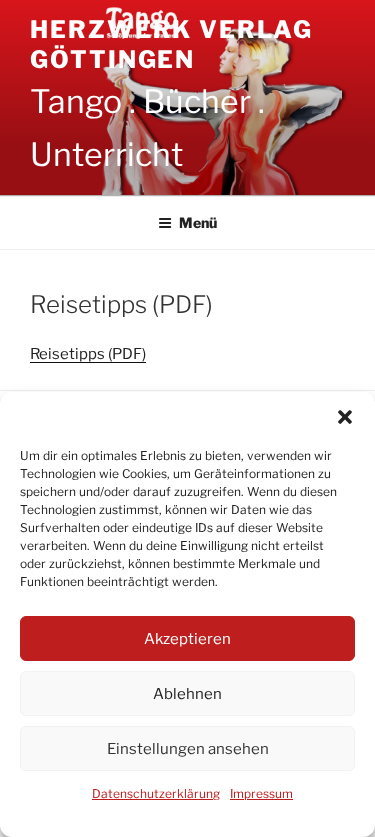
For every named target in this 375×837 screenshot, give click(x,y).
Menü (198, 222)
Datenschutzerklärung (156, 793)
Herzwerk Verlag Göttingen (171, 44)
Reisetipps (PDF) (88, 354)
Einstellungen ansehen (188, 749)
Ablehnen (187, 694)
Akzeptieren (187, 639)
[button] (345, 417)
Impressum (261, 793)
